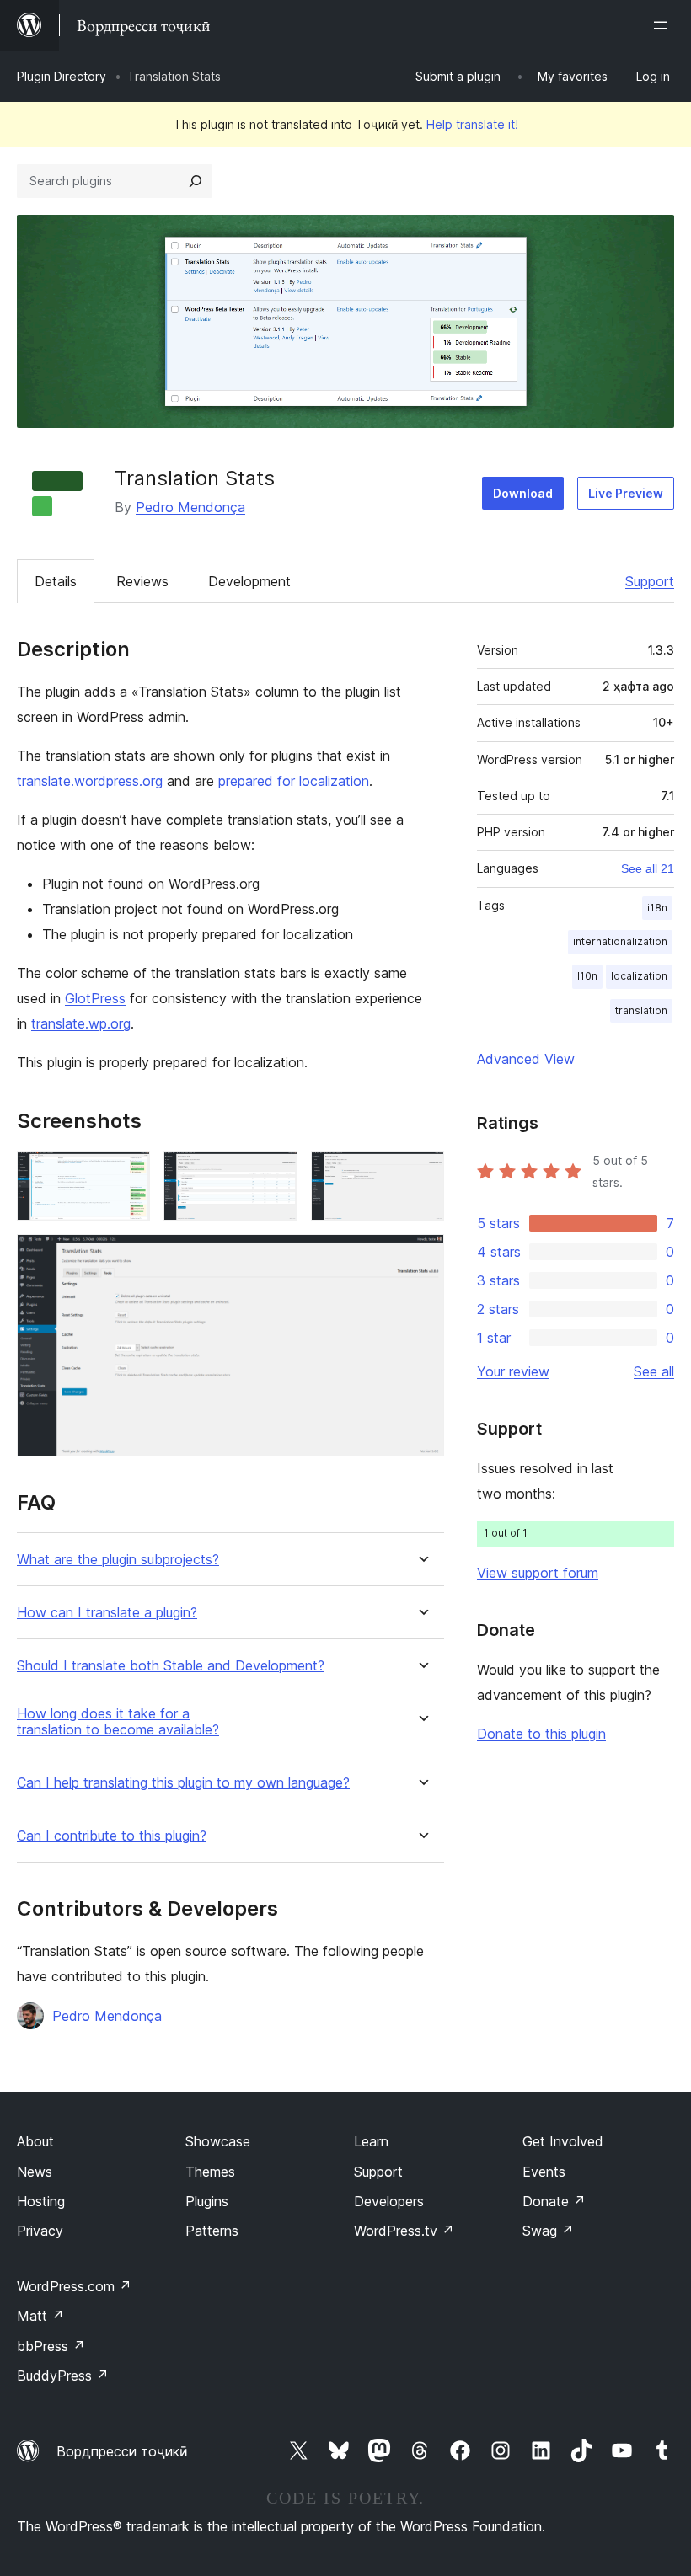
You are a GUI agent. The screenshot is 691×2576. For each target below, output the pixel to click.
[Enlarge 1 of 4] (127, 1173)
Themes (210, 2172)
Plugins (207, 2201)
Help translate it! (472, 124)
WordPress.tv (404, 2231)
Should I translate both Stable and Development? (171, 1666)
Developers (389, 2201)
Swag (548, 2231)
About (35, 2141)
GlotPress (95, 998)
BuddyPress (63, 2376)
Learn (371, 2141)
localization (639, 976)
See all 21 (648, 868)
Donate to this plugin (541, 1734)
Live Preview (626, 493)
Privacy (40, 2231)
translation (641, 1010)
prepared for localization (294, 781)
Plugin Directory (62, 76)
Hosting (41, 2201)
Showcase (218, 2141)
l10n (587, 976)
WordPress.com (74, 2286)
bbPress (51, 2346)
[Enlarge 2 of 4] (275, 1173)
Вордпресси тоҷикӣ (122, 2451)
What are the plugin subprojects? (118, 1560)
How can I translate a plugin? (107, 1613)
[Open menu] (664, 25)
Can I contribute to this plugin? (112, 1836)
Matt (40, 2316)
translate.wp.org (81, 1023)
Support (650, 581)
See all (654, 1371)
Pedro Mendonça (190, 507)
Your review (513, 1371)
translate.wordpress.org (90, 781)
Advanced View (526, 1059)
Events (544, 2172)
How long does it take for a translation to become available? (118, 1722)
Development (249, 581)
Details (56, 581)
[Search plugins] (196, 181)
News (35, 2172)
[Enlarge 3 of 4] (421, 1173)
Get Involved (563, 2141)
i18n (657, 908)
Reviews (142, 581)
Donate (554, 2201)
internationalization (620, 941)
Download (523, 493)
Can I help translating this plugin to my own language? (183, 1783)
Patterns (212, 2231)
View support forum (538, 1573)
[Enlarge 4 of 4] (421, 1257)
